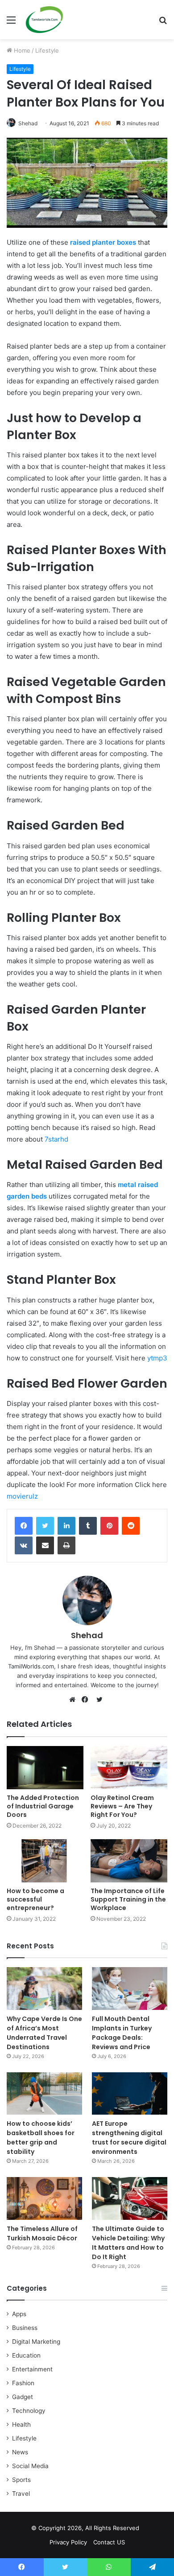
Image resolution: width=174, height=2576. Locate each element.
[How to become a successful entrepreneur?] (45, 1861)
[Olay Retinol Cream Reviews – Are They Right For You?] (129, 1768)
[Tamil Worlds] (44, 20)
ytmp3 (157, 1358)
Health (21, 2424)
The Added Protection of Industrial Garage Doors (43, 1806)
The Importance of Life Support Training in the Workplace (128, 1899)
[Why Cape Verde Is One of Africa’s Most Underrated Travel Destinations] (44, 1988)
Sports (21, 2480)
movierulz (22, 1496)
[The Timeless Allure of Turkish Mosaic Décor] (44, 2198)
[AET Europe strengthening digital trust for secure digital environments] (130, 2093)
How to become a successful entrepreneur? (35, 1899)
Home (21, 50)
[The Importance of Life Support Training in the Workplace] (129, 1861)
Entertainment (32, 2369)
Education (26, 2355)
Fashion (23, 2383)
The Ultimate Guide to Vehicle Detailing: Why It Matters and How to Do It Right (128, 2243)
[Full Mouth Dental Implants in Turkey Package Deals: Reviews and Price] (130, 1988)
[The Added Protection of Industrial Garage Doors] (45, 1768)
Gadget (23, 2397)
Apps (19, 2314)
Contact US (109, 2542)
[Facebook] (24, 1526)
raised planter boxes (103, 242)
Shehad (28, 123)
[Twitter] (45, 1526)
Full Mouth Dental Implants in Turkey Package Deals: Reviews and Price (122, 2033)
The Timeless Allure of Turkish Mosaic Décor (42, 2233)
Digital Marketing (36, 2342)
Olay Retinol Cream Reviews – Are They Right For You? (122, 1806)
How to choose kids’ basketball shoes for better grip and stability (41, 2138)
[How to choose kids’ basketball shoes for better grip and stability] (44, 2093)
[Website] (75, 1700)
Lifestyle (47, 50)
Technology (29, 2411)
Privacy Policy (68, 2542)
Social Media (30, 2466)
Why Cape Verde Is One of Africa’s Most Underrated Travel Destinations (44, 2033)
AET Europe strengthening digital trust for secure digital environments (129, 2138)
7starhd (56, 1139)
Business (25, 2328)
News (20, 2452)
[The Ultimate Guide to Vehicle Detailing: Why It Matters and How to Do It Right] (130, 2198)
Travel (21, 2494)
